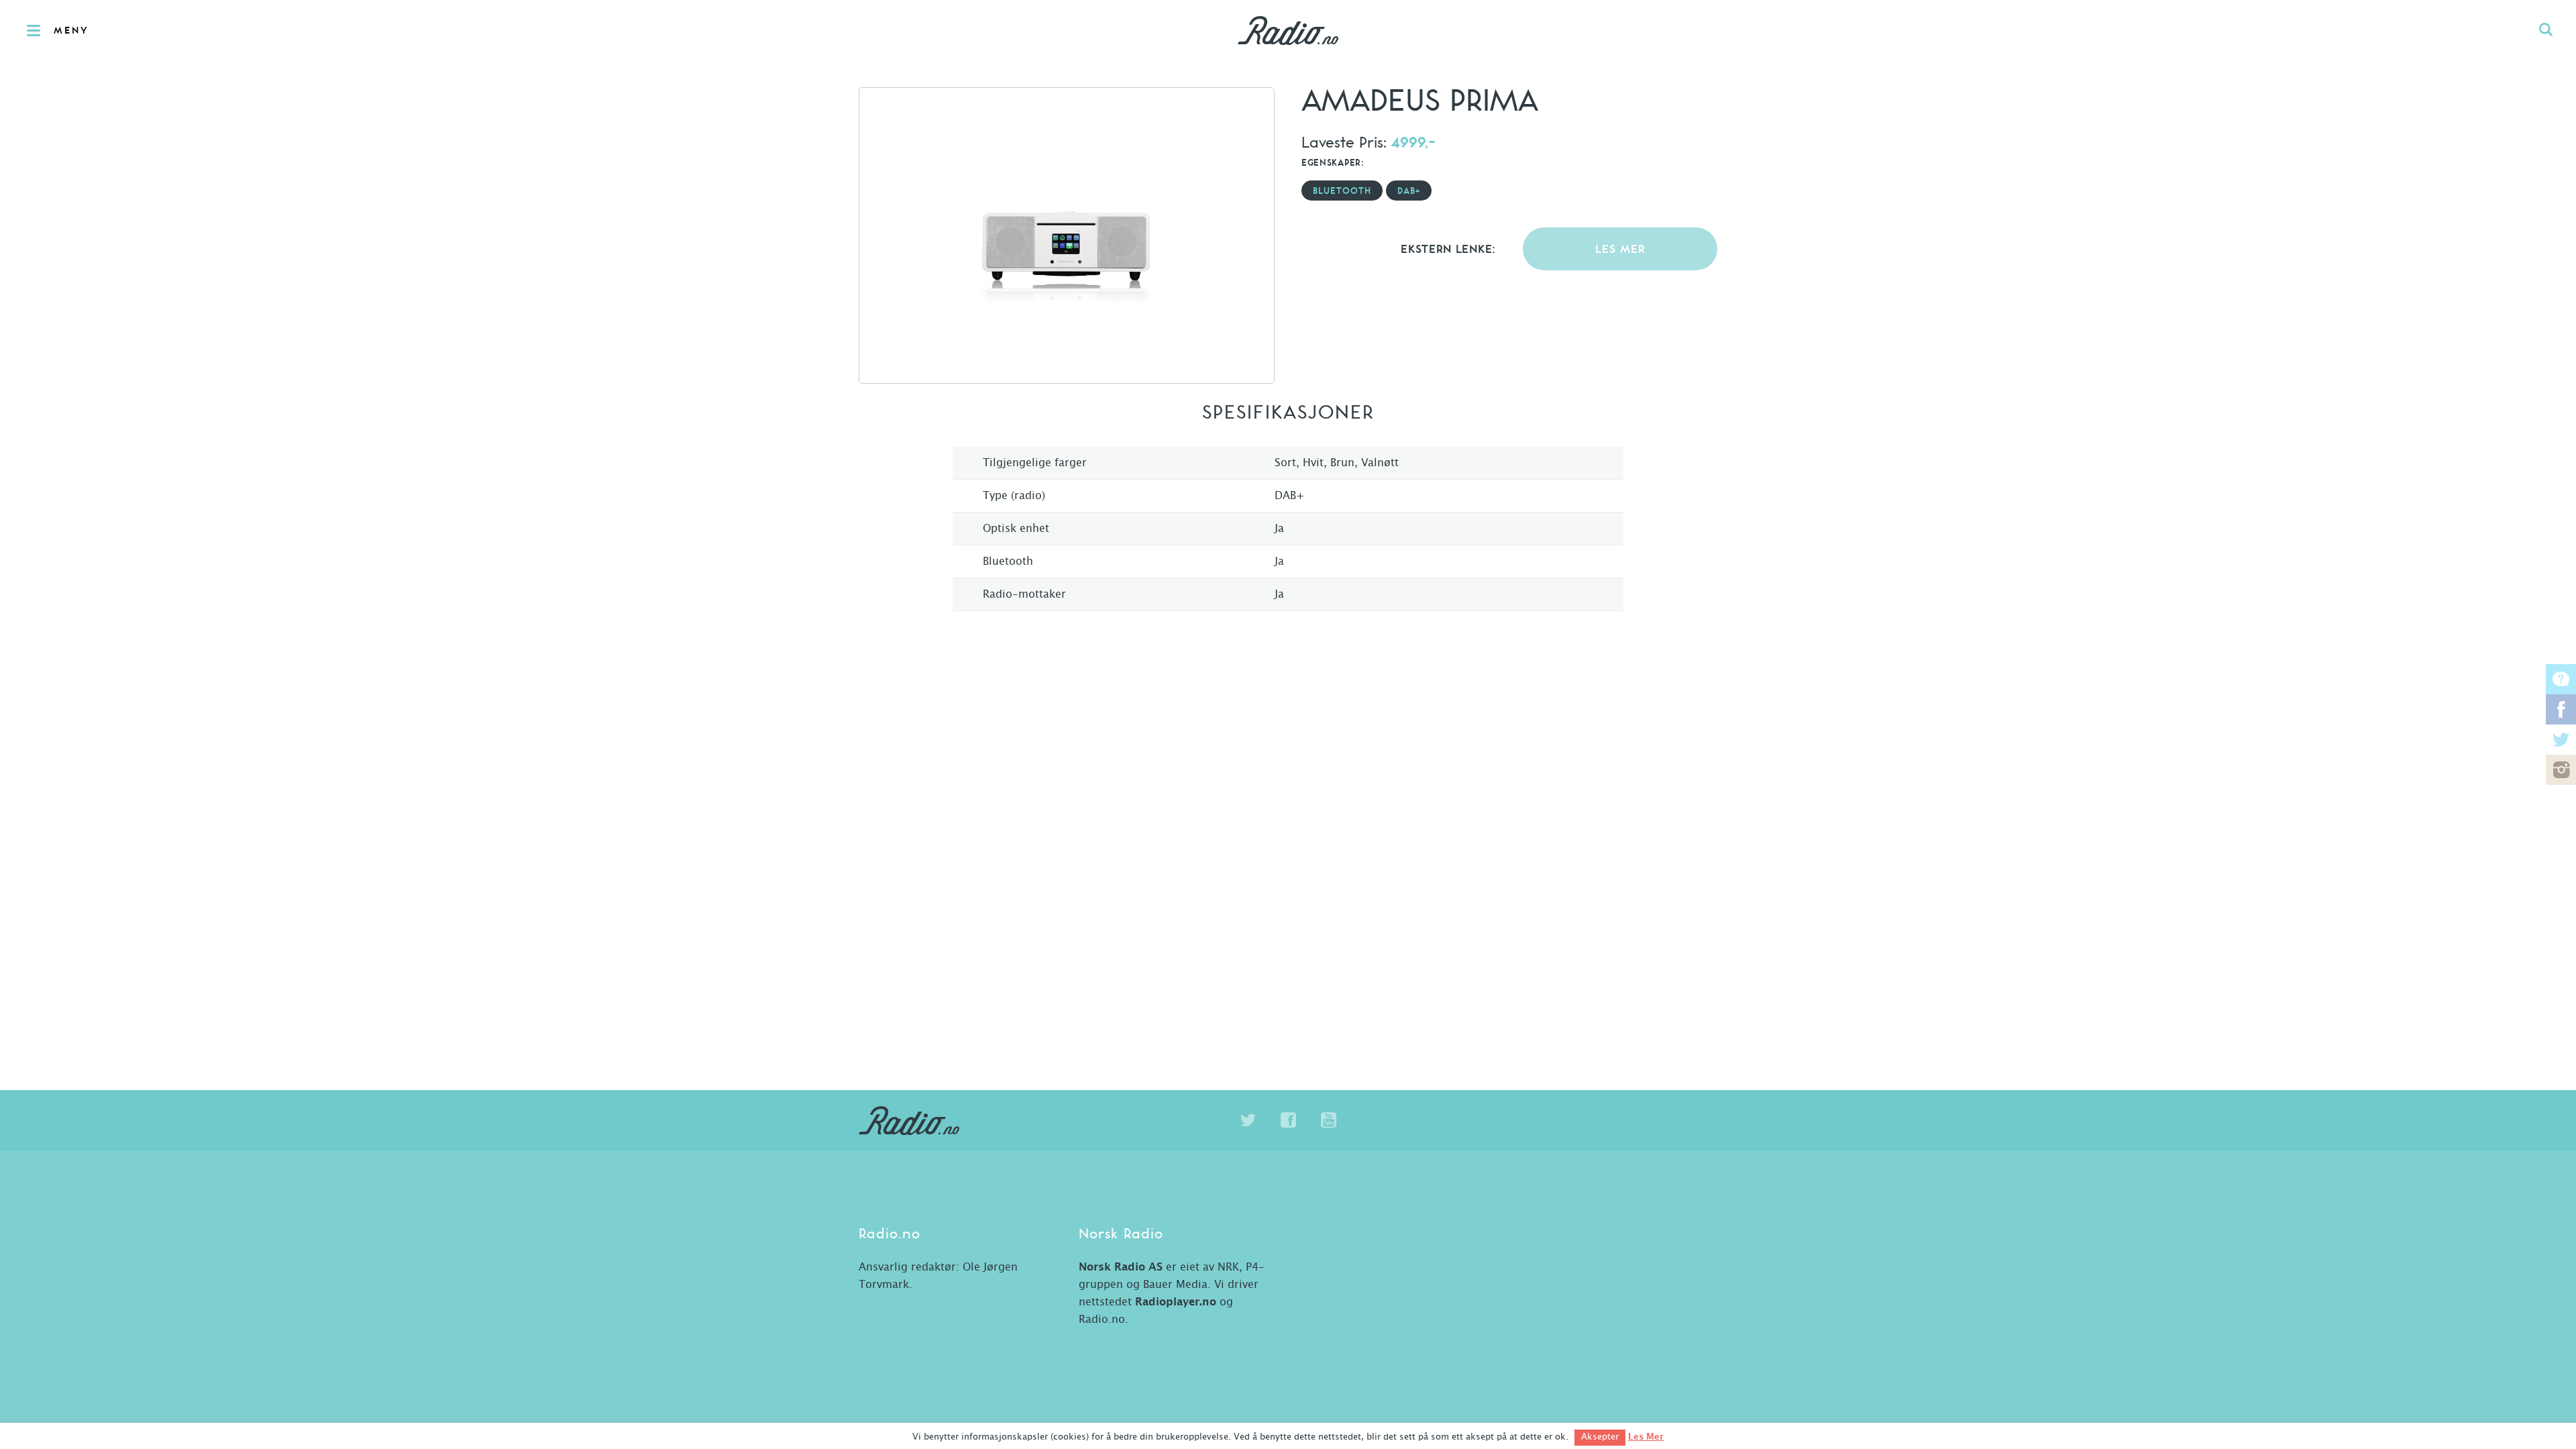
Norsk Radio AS (1121, 1267)
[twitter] (1248, 1120)
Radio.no (1288, 30)
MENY (71, 31)
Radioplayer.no (1176, 1302)
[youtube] (1328, 1120)
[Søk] (2546, 30)
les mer (1620, 250)
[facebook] (1288, 1120)
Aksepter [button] (1600, 1437)
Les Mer (1646, 1437)
